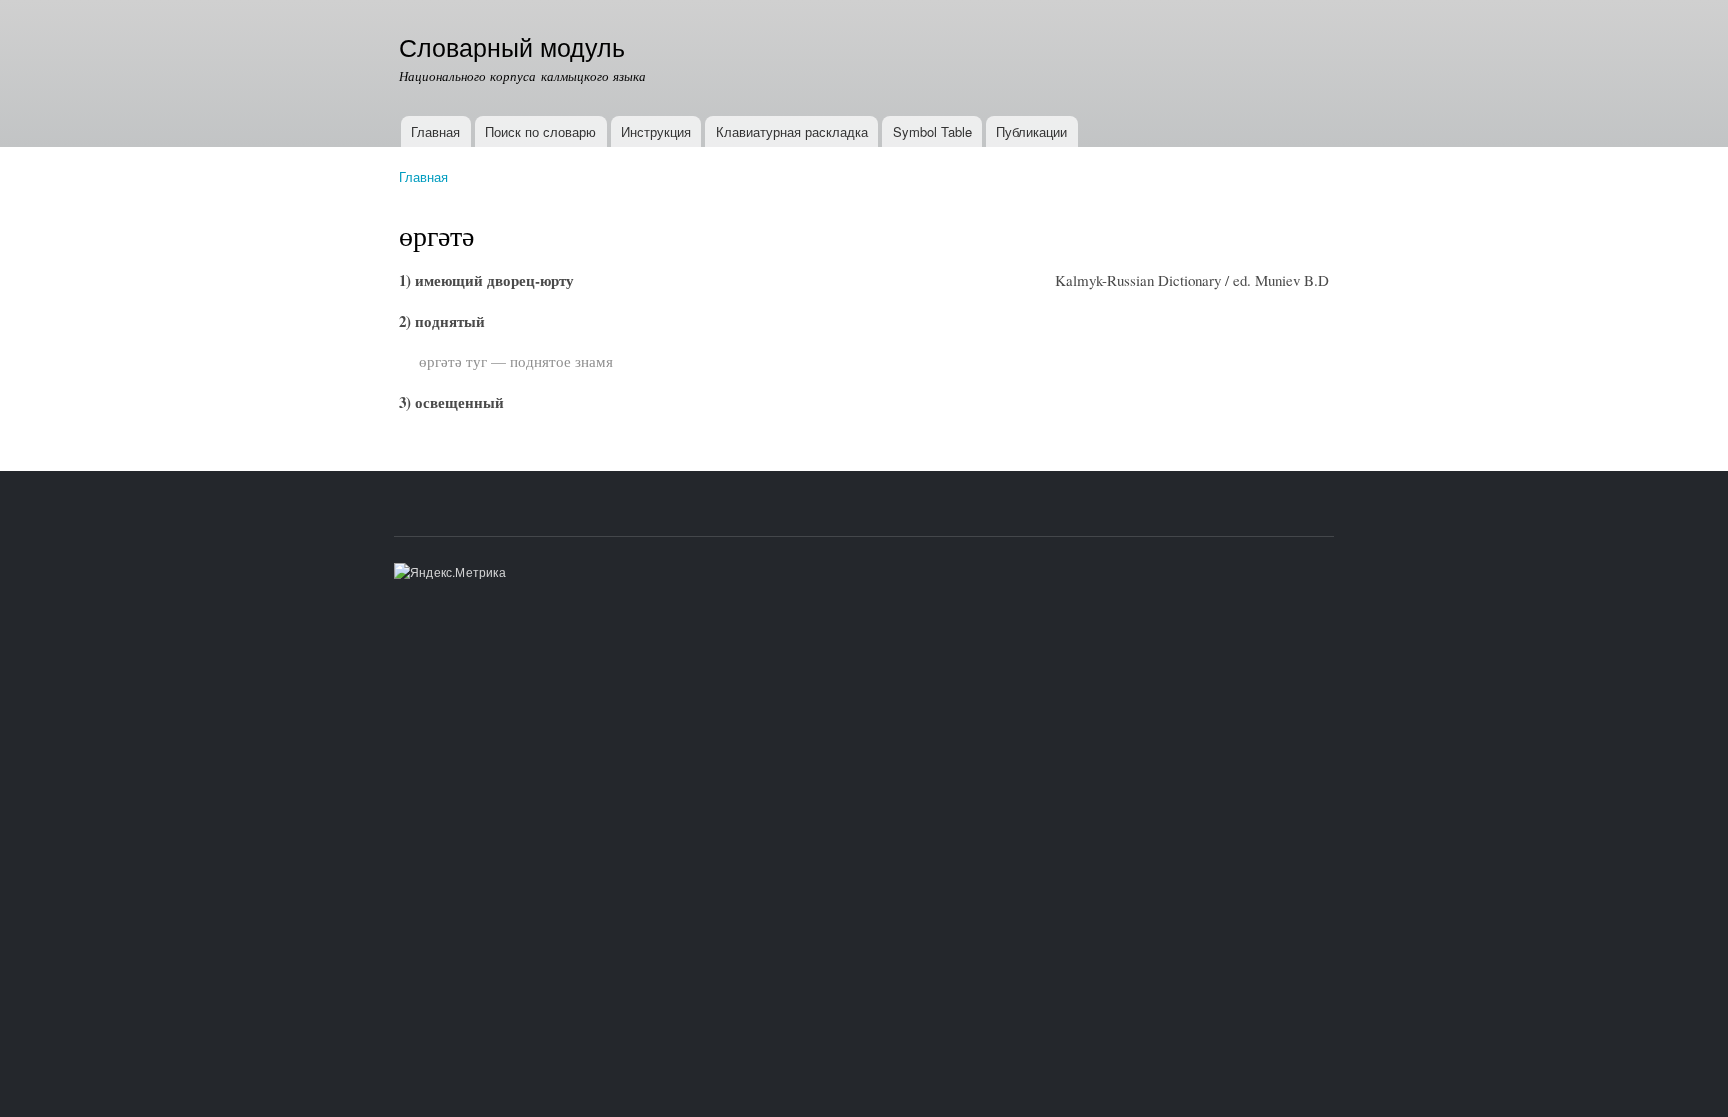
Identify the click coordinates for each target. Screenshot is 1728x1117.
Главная (435, 131)
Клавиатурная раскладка (792, 131)
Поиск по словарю (540, 131)
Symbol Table (932, 131)
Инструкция (656, 131)
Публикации (1031, 131)
